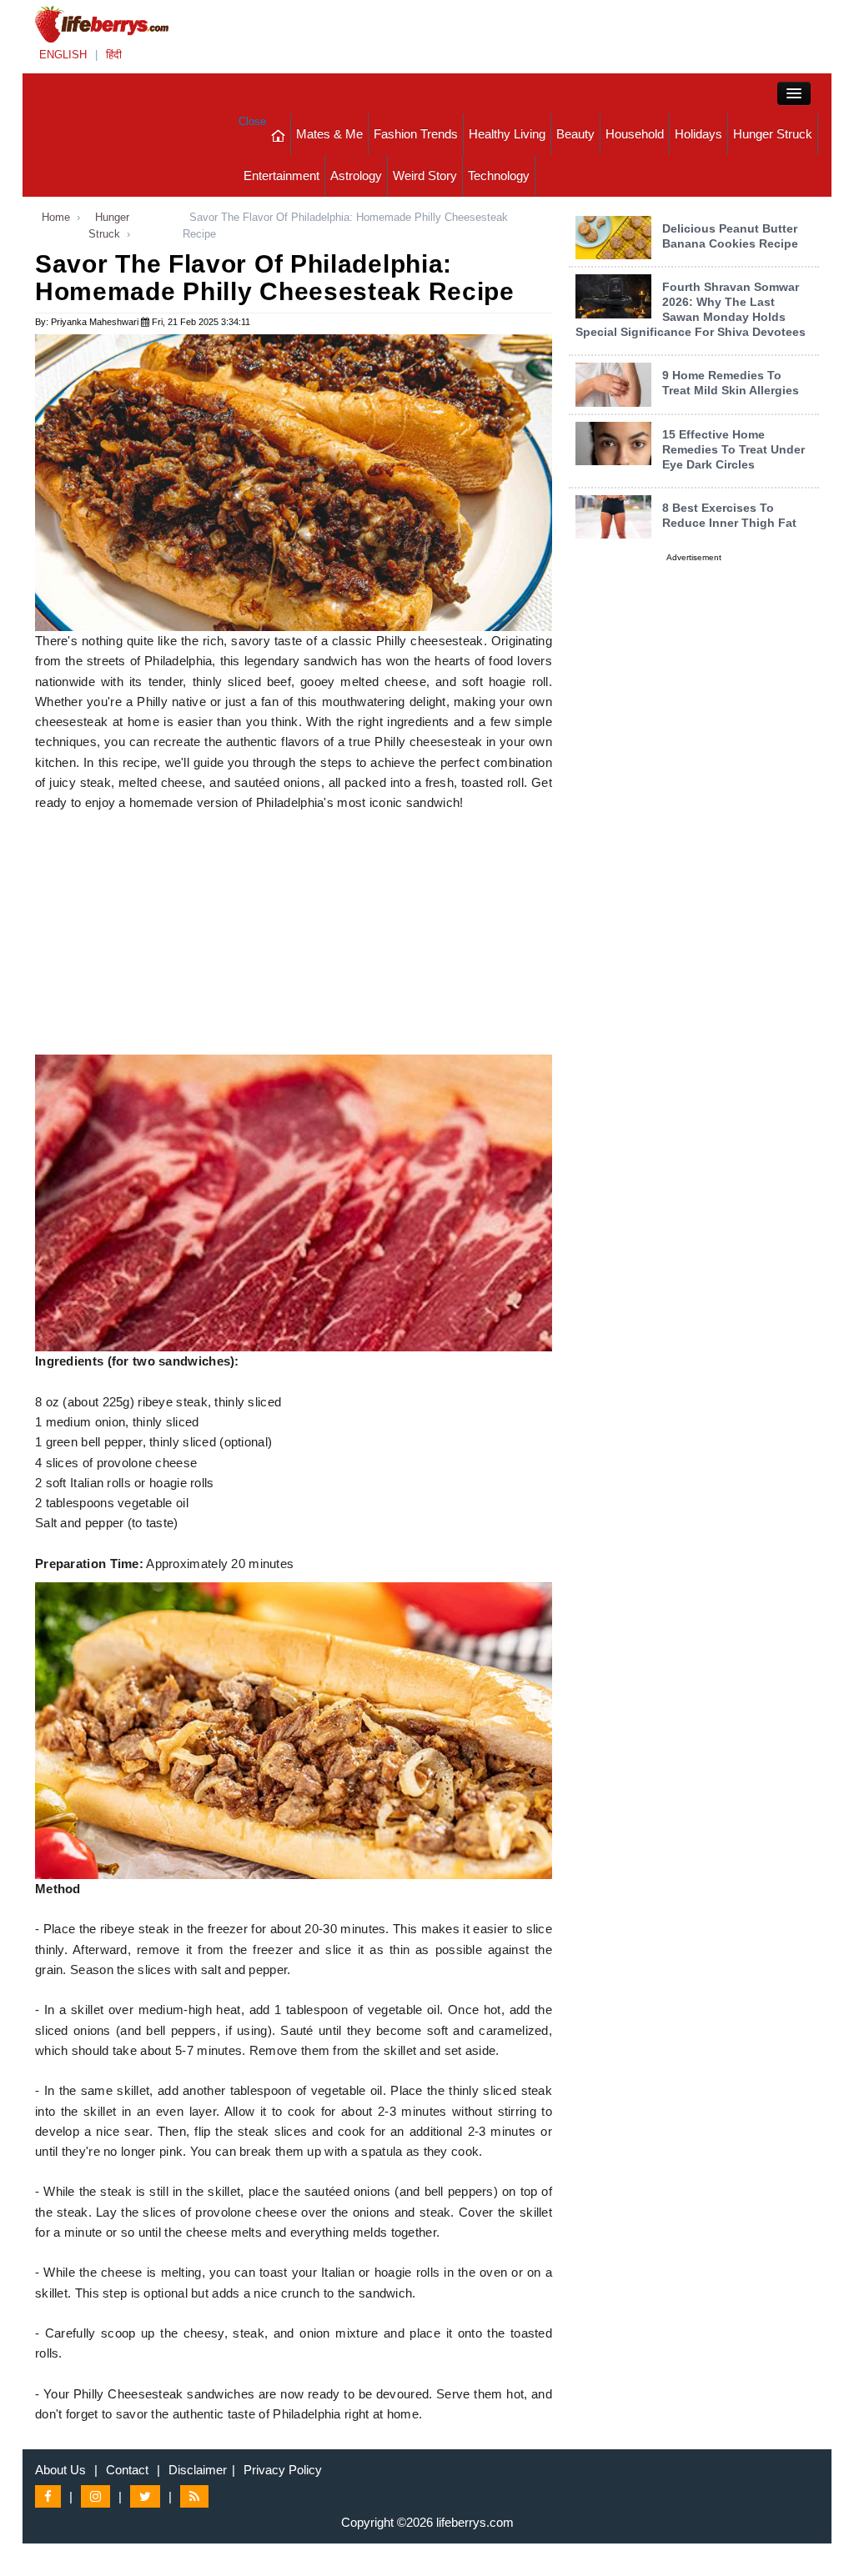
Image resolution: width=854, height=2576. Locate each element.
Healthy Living (507, 134)
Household (635, 134)
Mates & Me (329, 134)
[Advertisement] (294, 938)
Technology (499, 175)
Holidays (698, 134)
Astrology (356, 175)
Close (252, 121)
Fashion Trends (416, 134)
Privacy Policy (283, 2470)
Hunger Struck (773, 134)
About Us (60, 2470)
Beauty (575, 134)
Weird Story (425, 175)
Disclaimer (198, 2470)
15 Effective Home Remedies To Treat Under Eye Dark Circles (733, 449)
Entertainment (281, 175)
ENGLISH (63, 55)
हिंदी (114, 55)
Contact (127, 2470)
